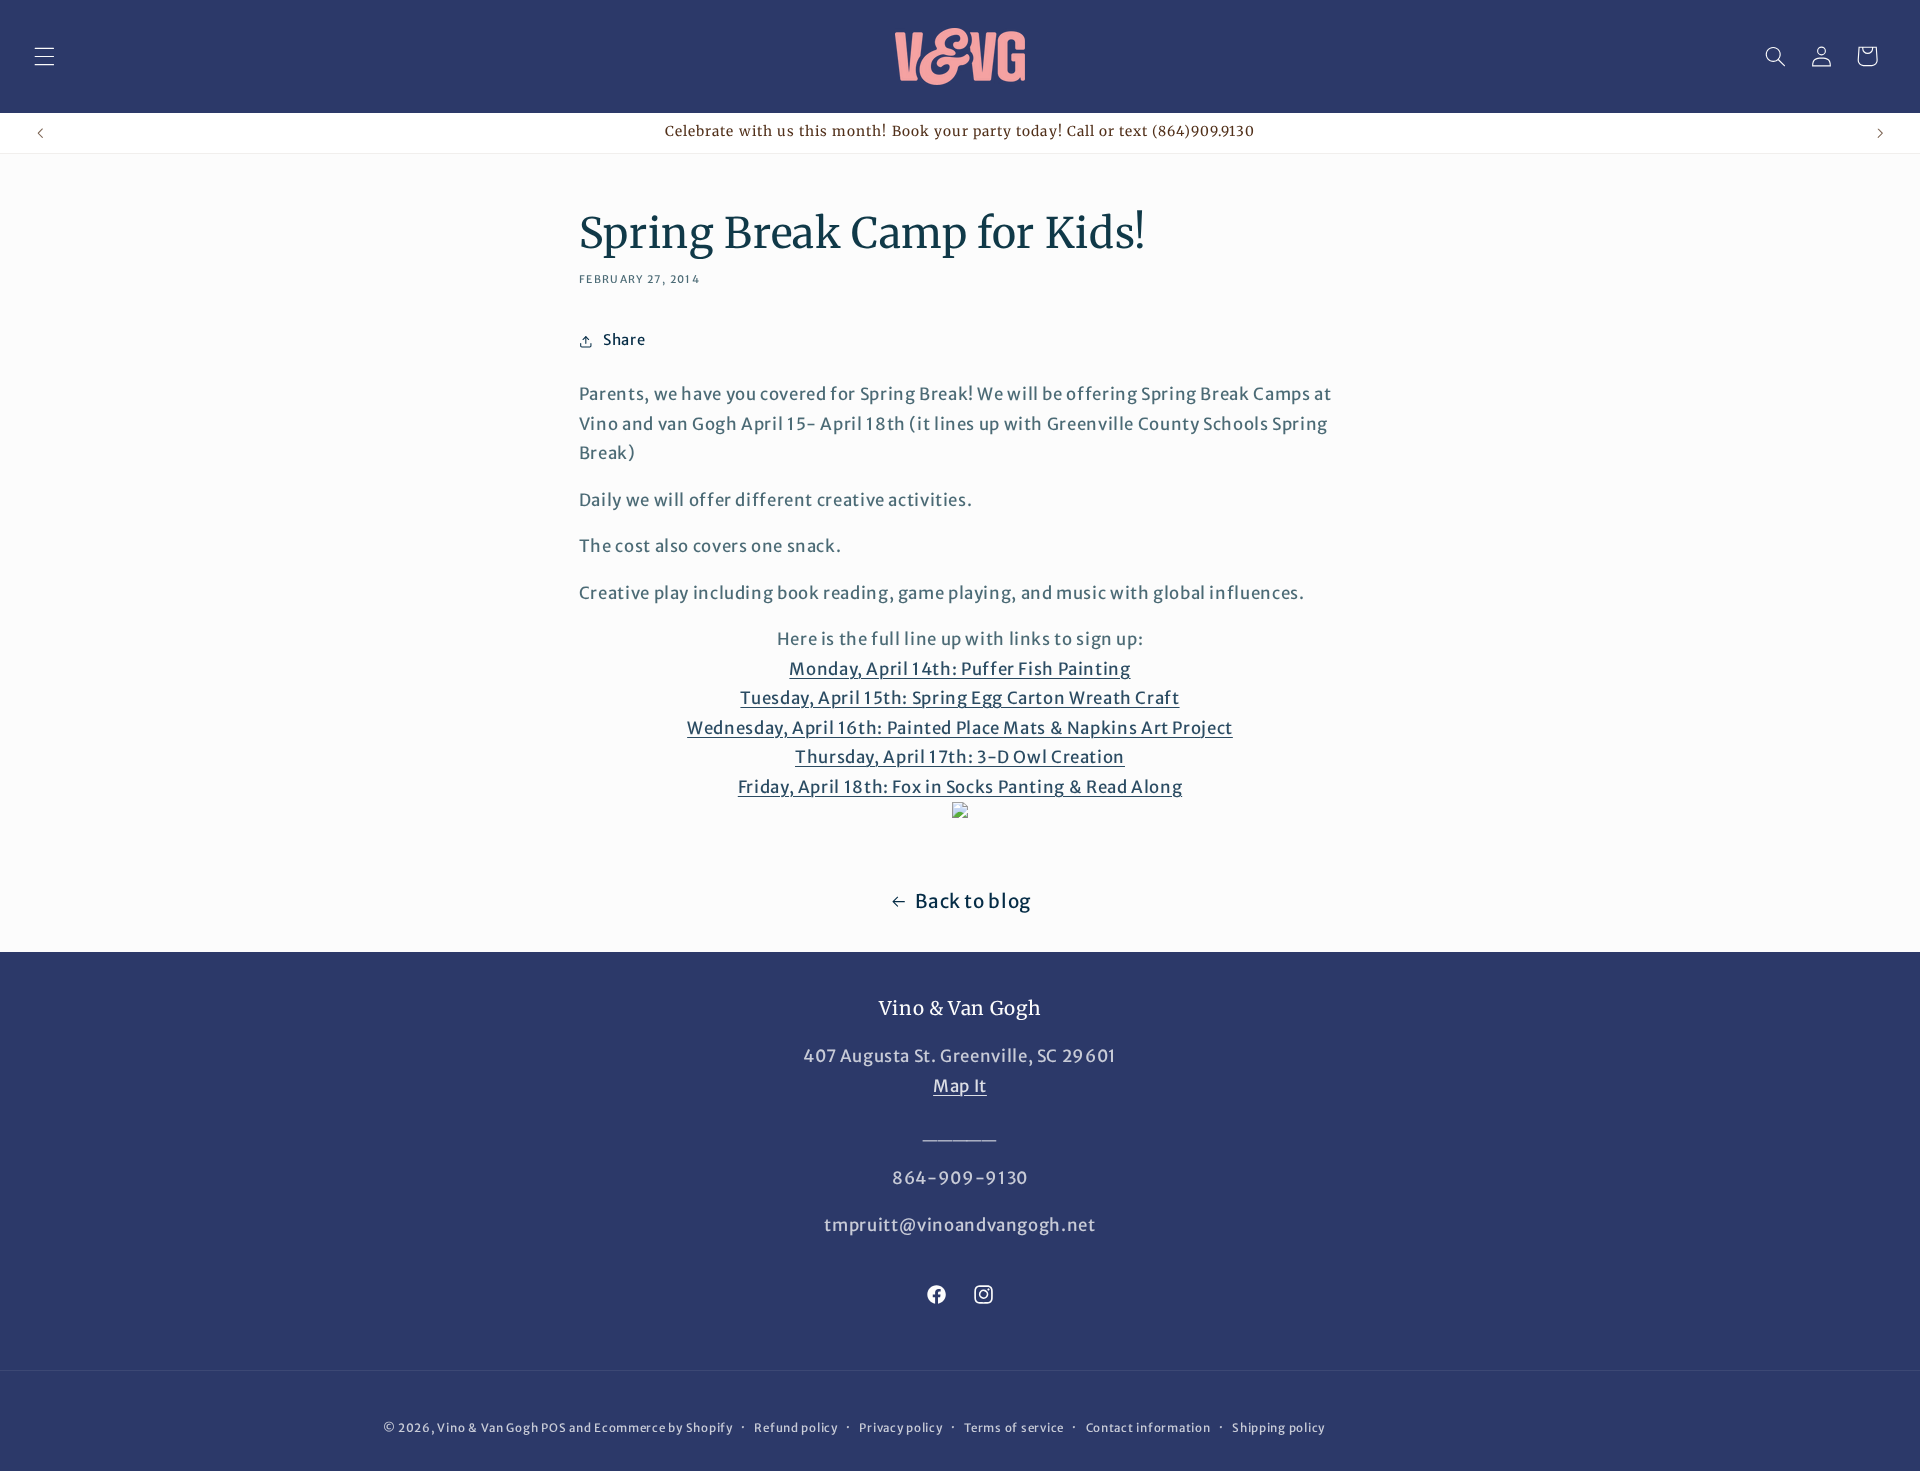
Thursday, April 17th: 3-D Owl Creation (960, 757)
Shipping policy (1278, 1428)
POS (553, 1428)
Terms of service (1014, 1428)
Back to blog (973, 901)
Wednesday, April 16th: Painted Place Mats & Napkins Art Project (960, 728)
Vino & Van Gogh (487, 1428)
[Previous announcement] (40, 133)
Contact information (1148, 1428)
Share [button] (624, 340)
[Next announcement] (1880, 133)
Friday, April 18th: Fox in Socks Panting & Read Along (960, 787)
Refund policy (796, 1428)
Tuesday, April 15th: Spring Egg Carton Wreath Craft (959, 698)
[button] (44, 56)
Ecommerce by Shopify (663, 1428)
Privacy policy (900, 1428)
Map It (960, 1085)
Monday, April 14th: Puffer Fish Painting (959, 669)
